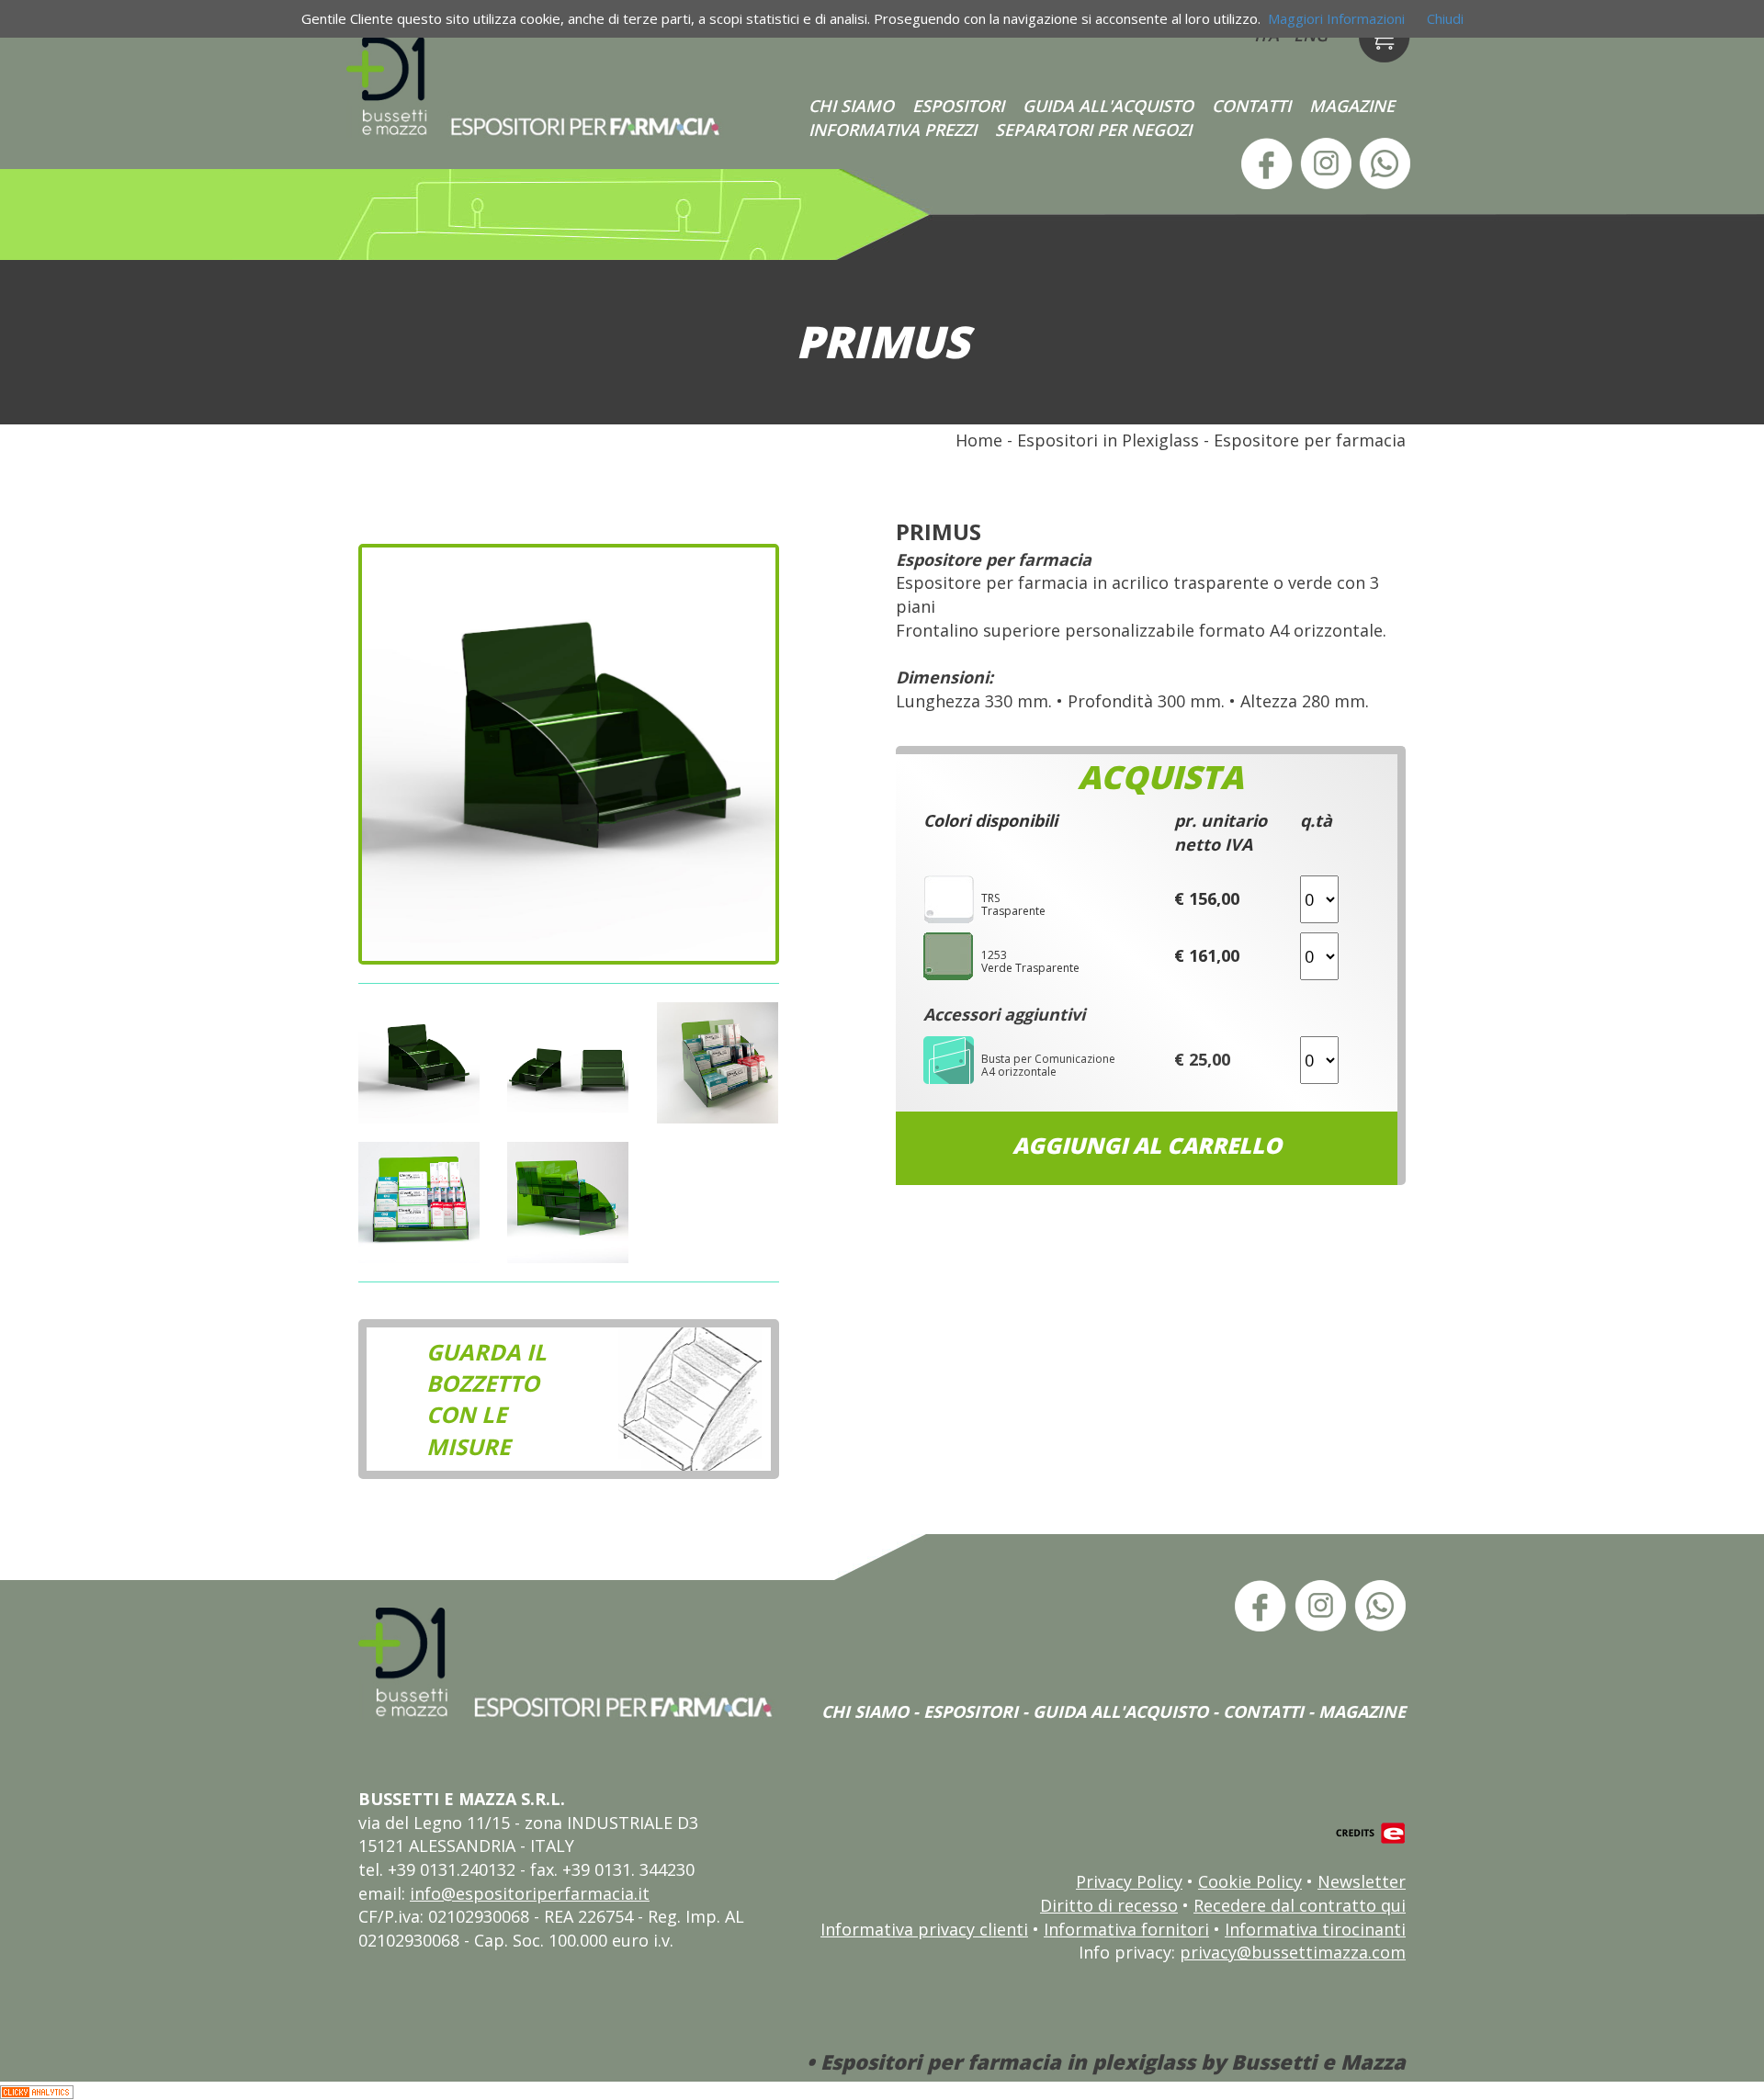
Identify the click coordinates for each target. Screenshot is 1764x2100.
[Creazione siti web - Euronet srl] (1371, 1832)
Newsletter (1362, 1881)
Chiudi (1445, 18)
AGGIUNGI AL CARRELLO (1147, 1145)
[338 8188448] (1383, 162)
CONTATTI (1251, 106)
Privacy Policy (1129, 1881)
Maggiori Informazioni (1336, 18)
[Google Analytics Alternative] (37, 2090)
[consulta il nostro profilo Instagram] (1324, 162)
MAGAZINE (1352, 106)
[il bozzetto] (695, 1398)
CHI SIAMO (851, 106)
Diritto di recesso (1109, 1905)
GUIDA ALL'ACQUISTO (1108, 106)
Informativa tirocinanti (1315, 1929)
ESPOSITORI (958, 106)
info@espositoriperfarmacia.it (530, 1893)
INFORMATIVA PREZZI (893, 130)
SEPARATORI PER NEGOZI (1093, 130)
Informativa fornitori (1126, 1929)
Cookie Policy (1250, 1881)
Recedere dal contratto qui (1300, 1905)
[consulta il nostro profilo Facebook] (1265, 162)
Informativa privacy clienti (924, 1929)
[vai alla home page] (536, 86)
